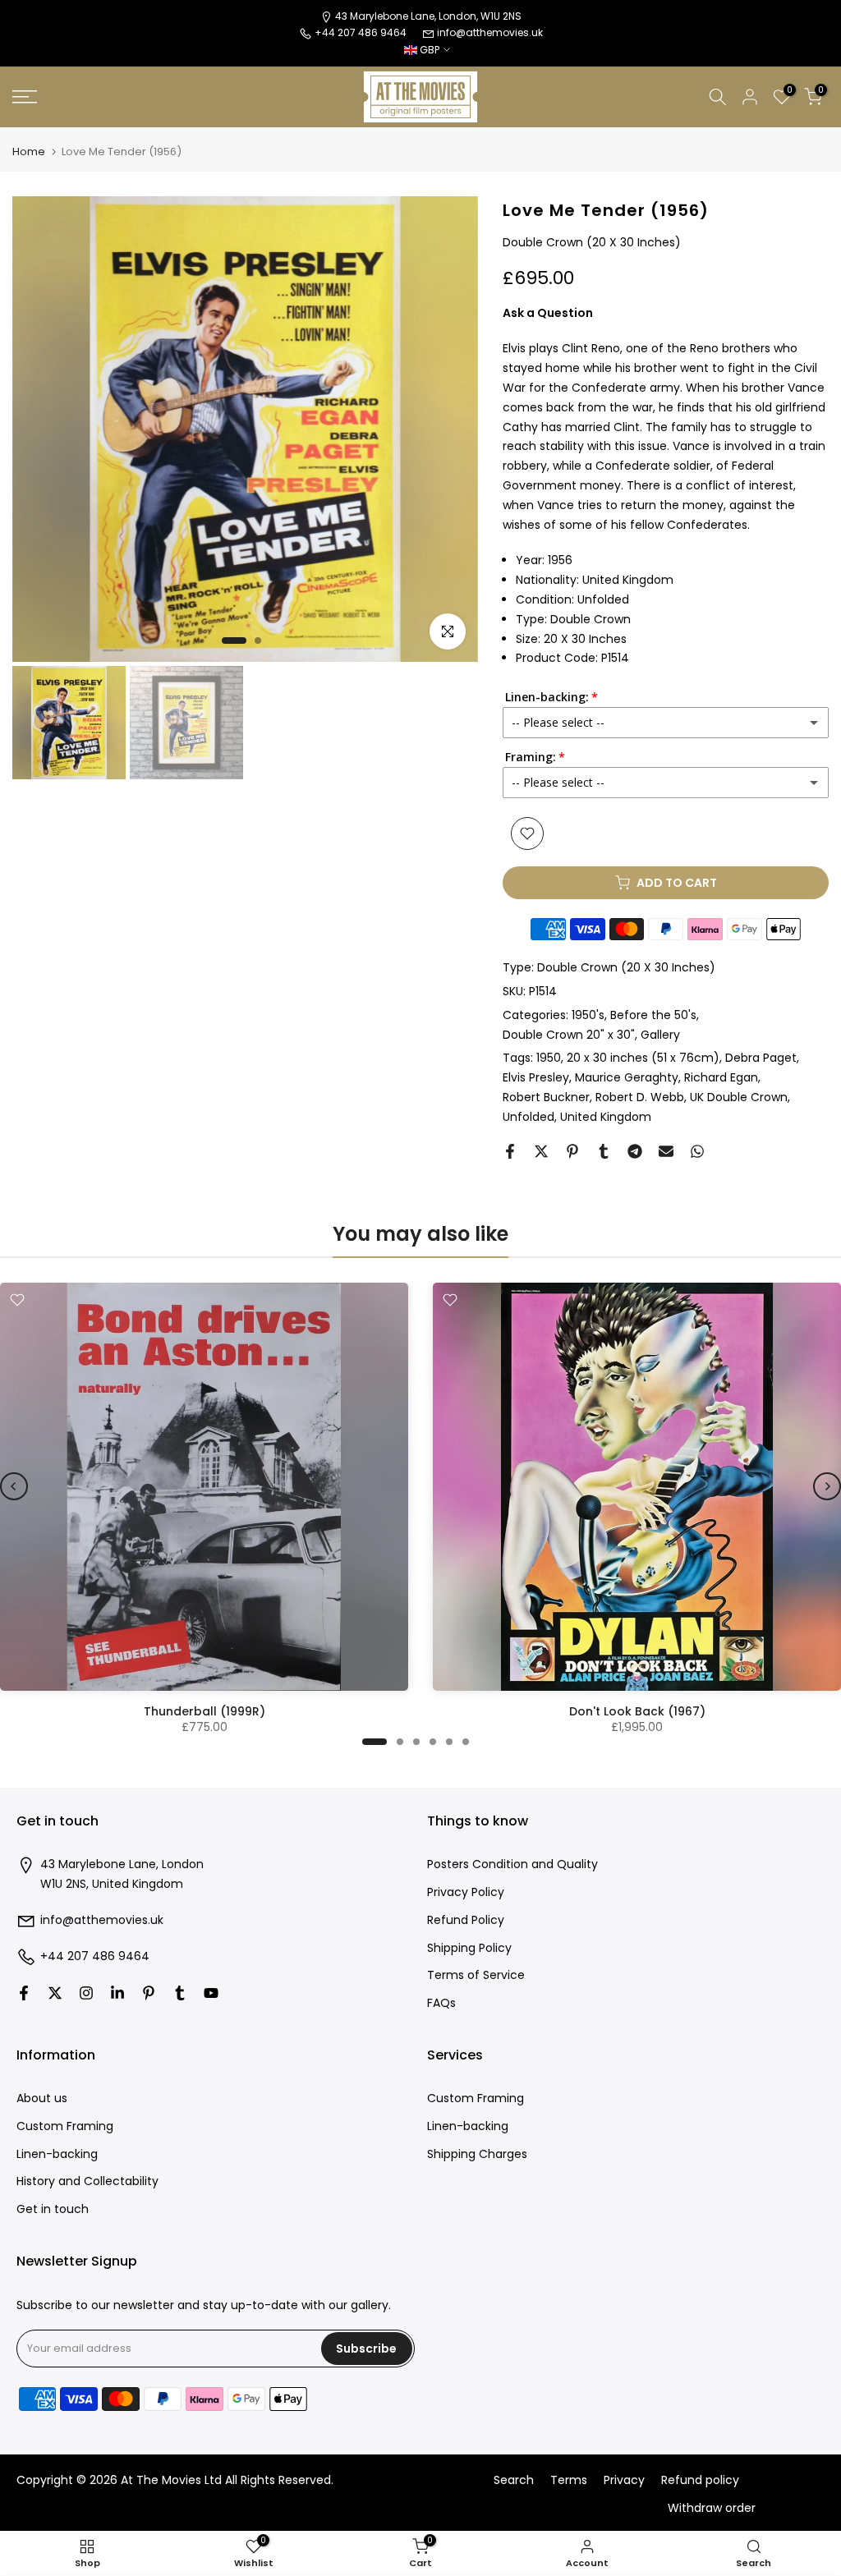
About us (42, 2098)
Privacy (624, 2480)
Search (514, 2480)
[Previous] (14, 1486)
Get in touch (53, 2209)
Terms (569, 2480)
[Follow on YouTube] (211, 1993)
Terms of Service (476, 1975)
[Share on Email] (666, 1151)
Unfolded (528, 1117)
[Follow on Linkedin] (117, 1993)
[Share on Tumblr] (604, 1151)
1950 (549, 1058)
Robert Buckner (546, 1097)
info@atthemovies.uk (490, 32)
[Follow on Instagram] (86, 1993)
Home (29, 152)
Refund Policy (466, 1920)
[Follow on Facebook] (24, 1993)
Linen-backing (57, 2154)
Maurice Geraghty (627, 1077)
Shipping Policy (469, 1948)
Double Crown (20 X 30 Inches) (626, 967)
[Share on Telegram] (635, 1151)
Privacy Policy (466, 1892)
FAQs (441, 2003)
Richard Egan (721, 1077)
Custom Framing (65, 2126)
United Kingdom (606, 1117)
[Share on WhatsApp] (697, 1151)
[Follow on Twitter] (55, 1993)
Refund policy (700, 2480)
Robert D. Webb (640, 1097)
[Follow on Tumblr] (180, 1993)
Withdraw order (712, 2508)
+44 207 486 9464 (95, 1956)
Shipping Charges (477, 2154)
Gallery (660, 1035)
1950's (588, 1015)
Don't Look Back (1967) (637, 1711)
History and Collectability (87, 2181)
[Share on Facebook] (510, 1151)
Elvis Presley (536, 1077)
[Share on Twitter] (541, 1151)
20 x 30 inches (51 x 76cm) (643, 1058)
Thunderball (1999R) (205, 1711)
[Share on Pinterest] (572, 1151)
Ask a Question (548, 313)
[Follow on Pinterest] (149, 1993)
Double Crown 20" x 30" (569, 1035)
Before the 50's (653, 1015)
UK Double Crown (739, 1097)
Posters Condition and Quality (512, 1864)
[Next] (827, 1486)
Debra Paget (761, 1058)
